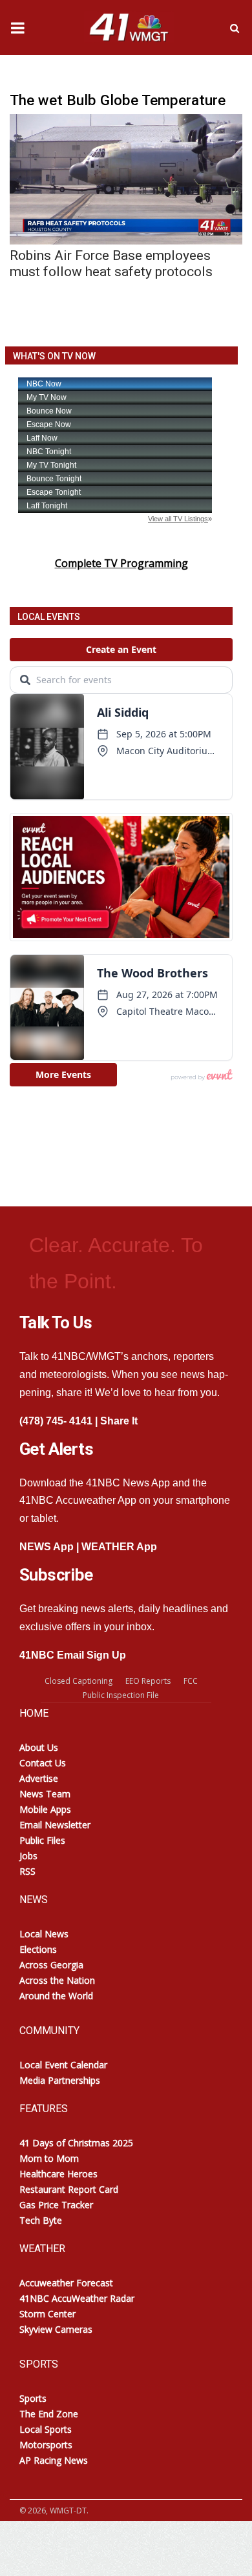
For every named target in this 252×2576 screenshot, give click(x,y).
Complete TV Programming (121, 563)
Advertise (39, 1778)
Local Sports (46, 2429)
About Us (39, 1747)
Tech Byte (41, 2220)
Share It (119, 1421)
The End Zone (49, 2414)
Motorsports (46, 2445)
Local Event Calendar (63, 2065)
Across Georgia (51, 1965)
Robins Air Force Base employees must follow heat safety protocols (111, 264)
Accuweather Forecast (66, 2283)
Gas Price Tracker (56, 2205)
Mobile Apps (45, 1809)
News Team (45, 1794)
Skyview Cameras (56, 2329)
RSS (27, 1871)
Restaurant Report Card (69, 2189)
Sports (33, 2398)
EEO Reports (148, 1681)
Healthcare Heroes (58, 2174)
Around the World (56, 1996)
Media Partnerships (60, 2080)
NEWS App (47, 1547)
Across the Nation (57, 1980)
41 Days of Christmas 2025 (76, 2143)
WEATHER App (119, 1547)
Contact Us (43, 1763)
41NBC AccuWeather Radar (77, 2298)
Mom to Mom (49, 2158)
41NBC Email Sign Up (73, 1655)
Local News (44, 1934)
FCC (191, 1681)
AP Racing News (54, 2460)
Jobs (28, 1856)
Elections (38, 1949)
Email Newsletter (55, 1825)
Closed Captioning (79, 1681)
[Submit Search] (235, 28)
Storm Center (47, 2314)
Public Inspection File (121, 1695)
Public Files (42, 1840)
